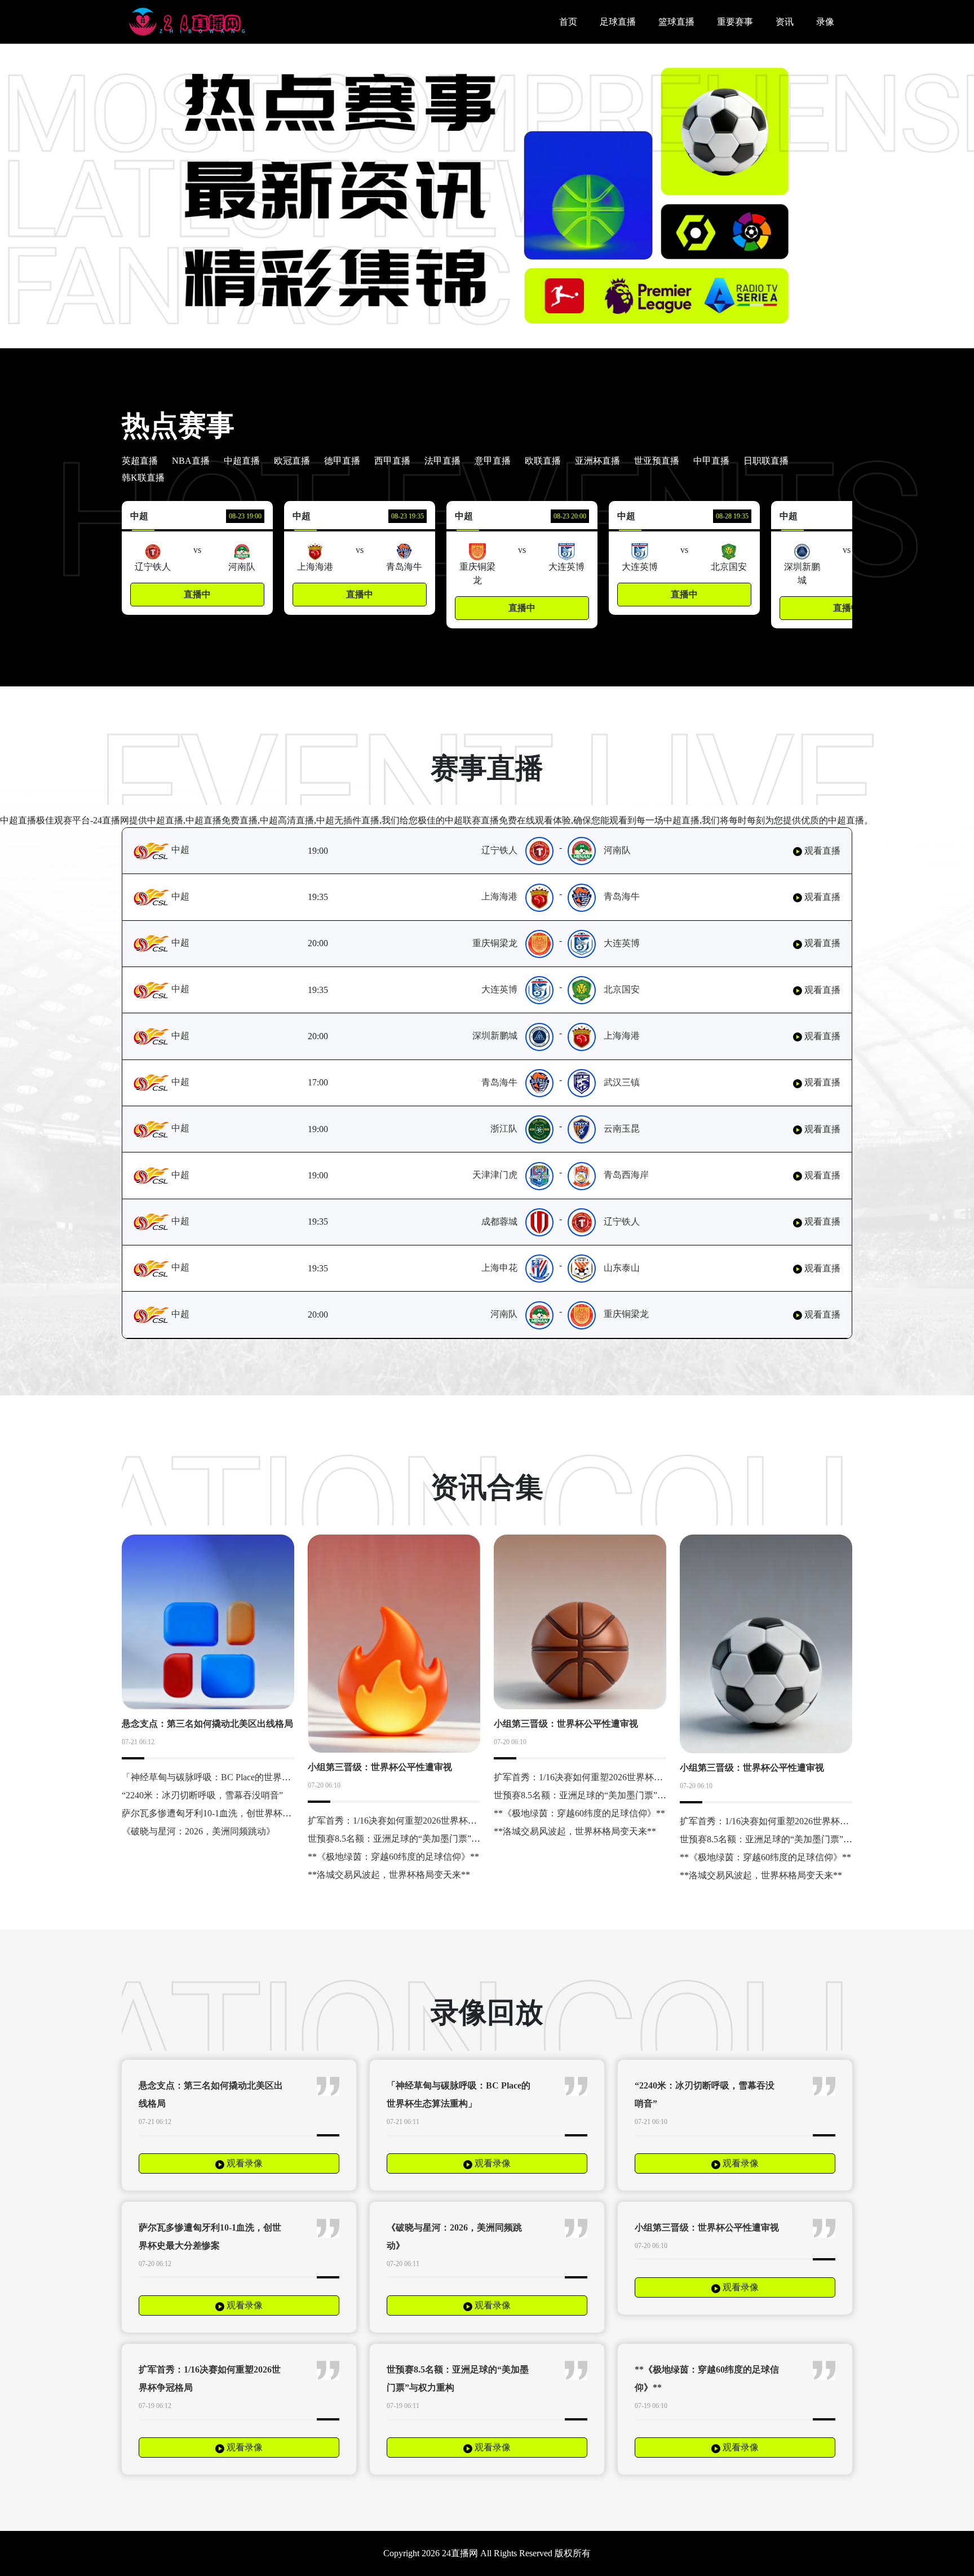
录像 (825, 22)
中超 (179, 850)
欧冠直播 (292, 461)
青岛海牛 (622, 896)
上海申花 (499, 1268)
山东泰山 (622, 1268)
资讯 (785, 22)
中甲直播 (711, 461)
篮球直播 (676, 22)
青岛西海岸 (626, 1175)
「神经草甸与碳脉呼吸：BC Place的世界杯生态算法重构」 (238, 1777)
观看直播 (821, 851)
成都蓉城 (499, 1222)
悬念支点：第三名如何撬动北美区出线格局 (207, 1724)
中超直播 (242, 461)
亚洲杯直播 (597, 461)
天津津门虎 (495, 1175)
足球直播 (618, 22)
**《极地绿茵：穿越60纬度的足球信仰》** (393, 1857)
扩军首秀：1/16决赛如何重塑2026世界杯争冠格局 (406, 1821)
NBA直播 (191, 461)
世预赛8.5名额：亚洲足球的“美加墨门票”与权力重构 (412, 1839)
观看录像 (243, 2163)
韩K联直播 (143, 478)
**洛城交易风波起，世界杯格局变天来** (389, 1875)
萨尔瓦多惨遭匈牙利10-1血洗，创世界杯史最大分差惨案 (234, 1813)
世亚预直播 (657, 461)
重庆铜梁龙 (495, 943)
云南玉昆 (622, 1129)
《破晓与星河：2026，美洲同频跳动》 (198, 1831)
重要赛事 (735, 22)
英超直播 (140, 461)
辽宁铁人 (499, 850)
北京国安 (622, 989)
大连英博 (622, 943)
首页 (568, 22)
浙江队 (504, 1129)
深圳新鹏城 (495, 1036)
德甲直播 (342, 461)
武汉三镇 (622, 1082)
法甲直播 (442, 461)
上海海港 (499, 896)
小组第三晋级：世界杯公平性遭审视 (380, 1767)
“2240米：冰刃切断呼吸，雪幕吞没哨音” (202, 1795)
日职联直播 (766, 461)
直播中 (197, 594)
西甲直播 (392, 461)
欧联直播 (543, 461)
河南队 (617, 850)
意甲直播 (493, 461)
